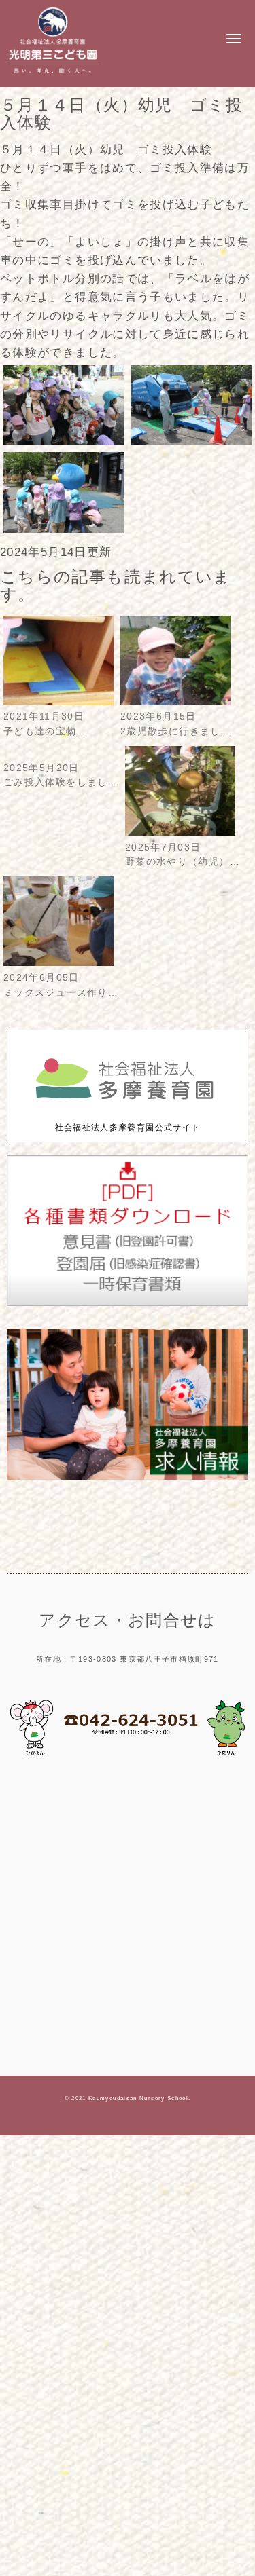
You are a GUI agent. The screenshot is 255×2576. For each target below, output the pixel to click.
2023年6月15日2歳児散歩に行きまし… (176, 724)
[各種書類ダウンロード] (128, 1303)
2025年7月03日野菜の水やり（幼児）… (183, 855)
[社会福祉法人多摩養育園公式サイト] (128, 1114)
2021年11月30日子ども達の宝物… (45, 724)
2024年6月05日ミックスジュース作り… (61, 985)
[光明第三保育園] (53, 75)
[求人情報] (128, 1477)
